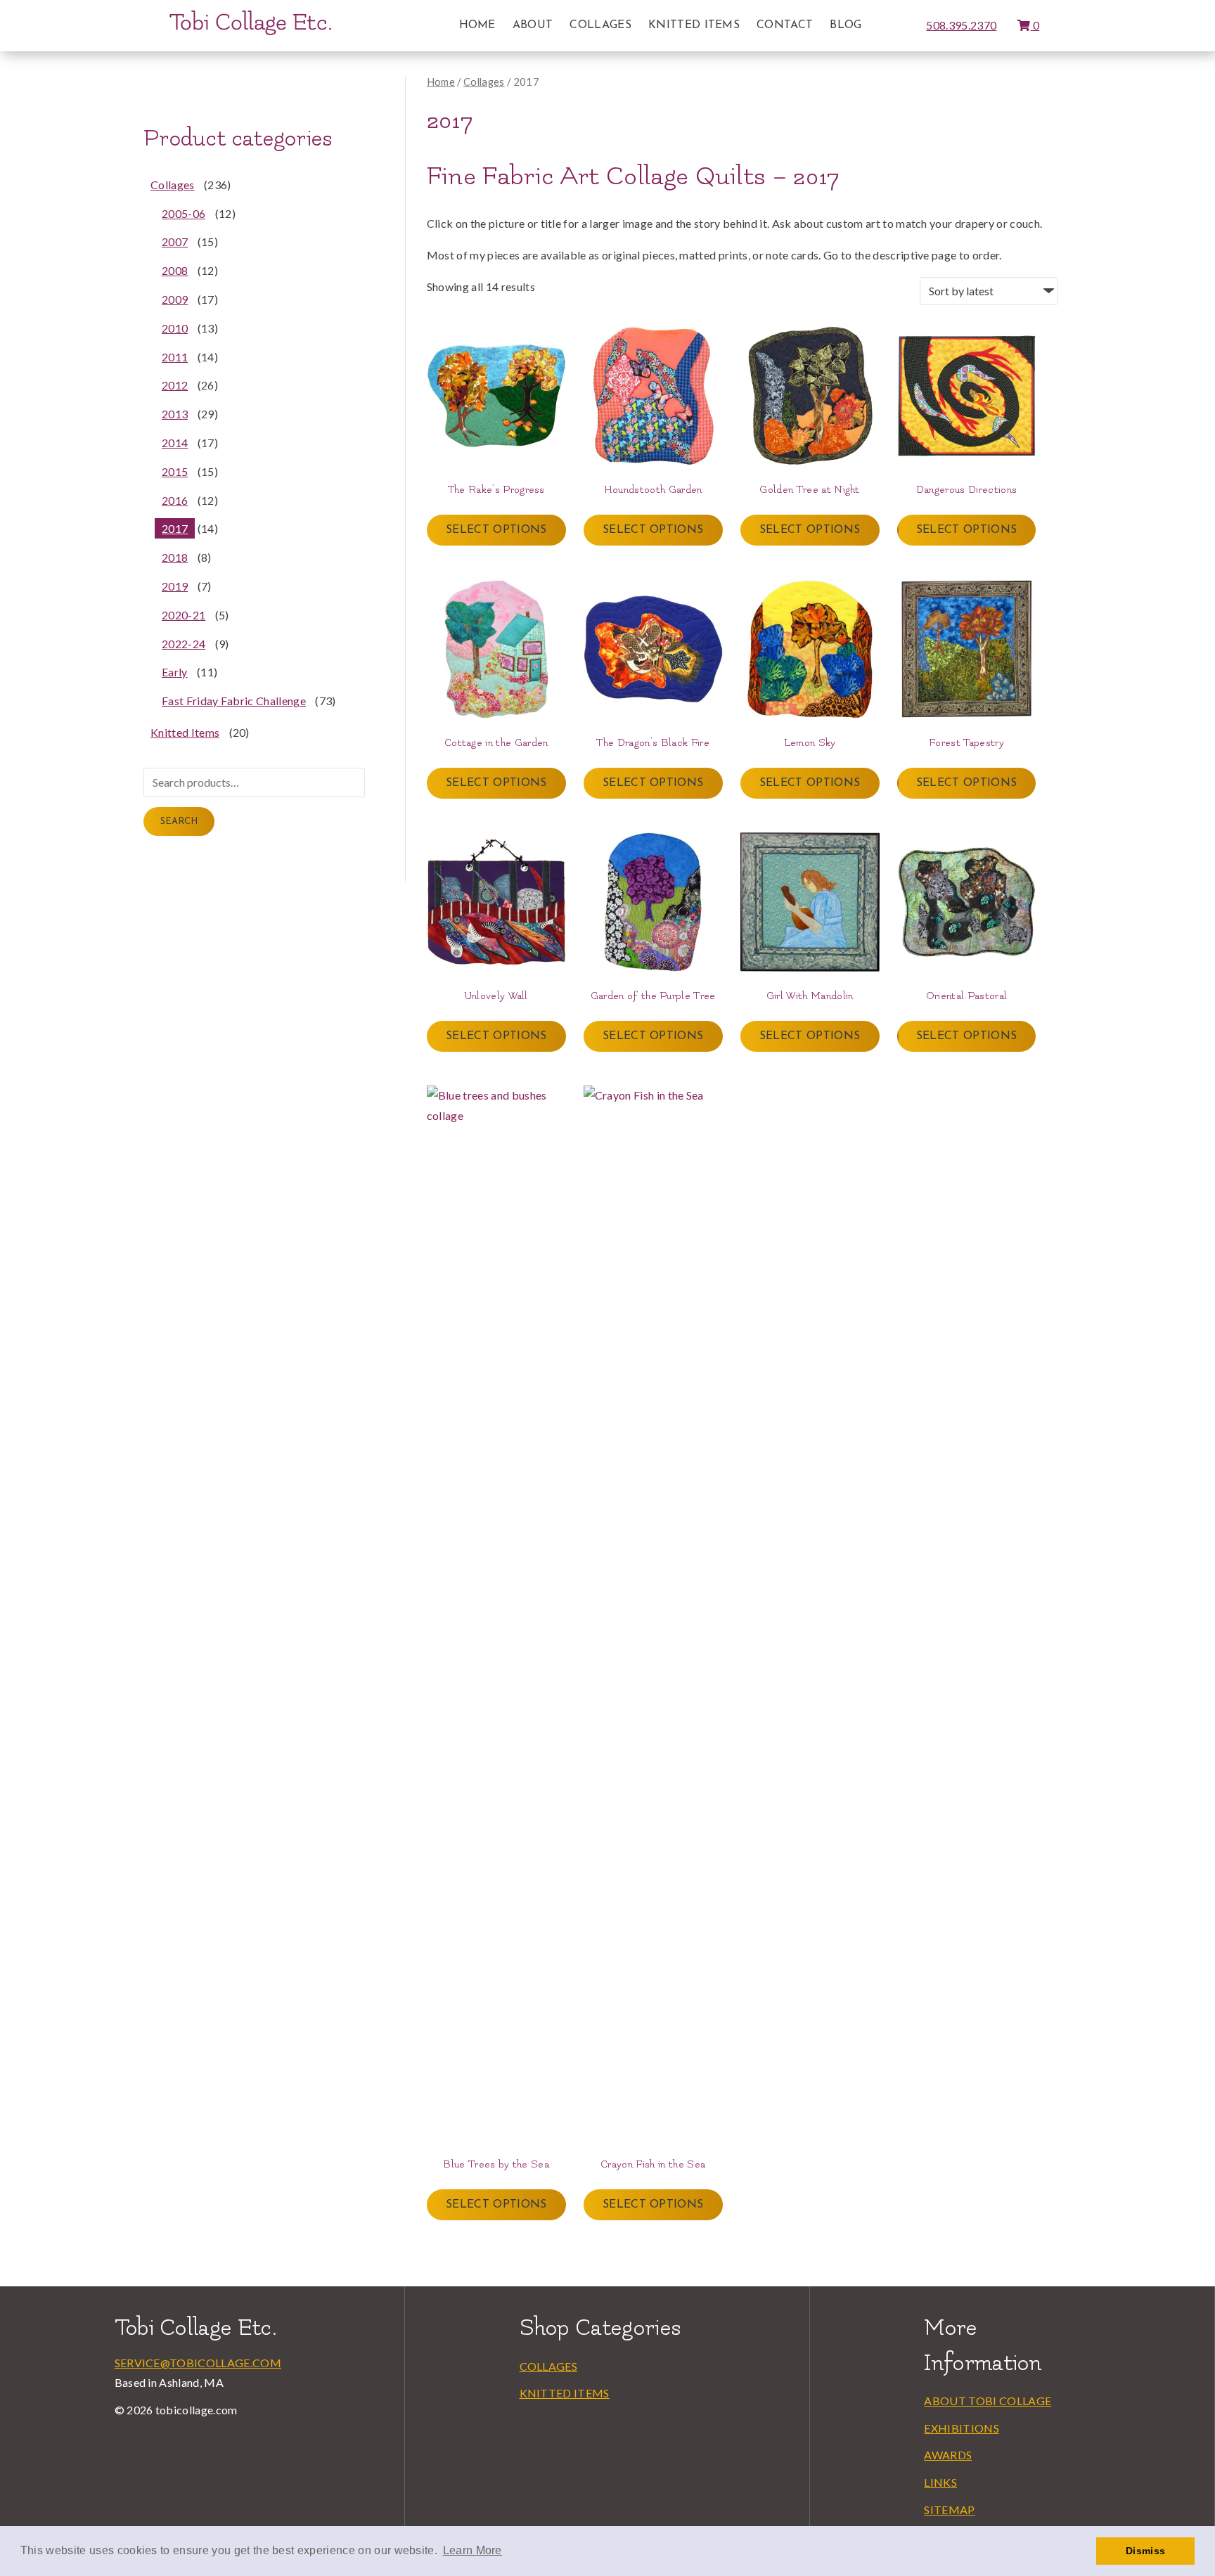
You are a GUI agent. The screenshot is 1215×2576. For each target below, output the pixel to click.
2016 (175, 500)
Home (477, 25)
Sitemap (949, 2510)
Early (175, 672)
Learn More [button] (472, 2550)
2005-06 (184, 213)
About (533, 25)
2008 (175, 270)
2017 (175, 528)
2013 (175, 414)
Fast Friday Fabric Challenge (234, 701)
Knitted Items (694, 25)
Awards (948, 2455)
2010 (175, 328)
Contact (785, 25)
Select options (496, 530)
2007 (175, 241)
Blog (846, 25)
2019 (175, 586)
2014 (175, 443)
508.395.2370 (961, 25)
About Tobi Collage (988, 2401)
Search (179, 822)
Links (940, 2482)
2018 (175, 557)
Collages (600, 25)
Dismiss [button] (1145, 2551)
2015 (175, 471)
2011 (175, 357)
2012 (175, 385)
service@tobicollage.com (198, 2363)
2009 (175, 299)
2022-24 (184, 644)
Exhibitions (962, 2428)
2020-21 (184, 615)
